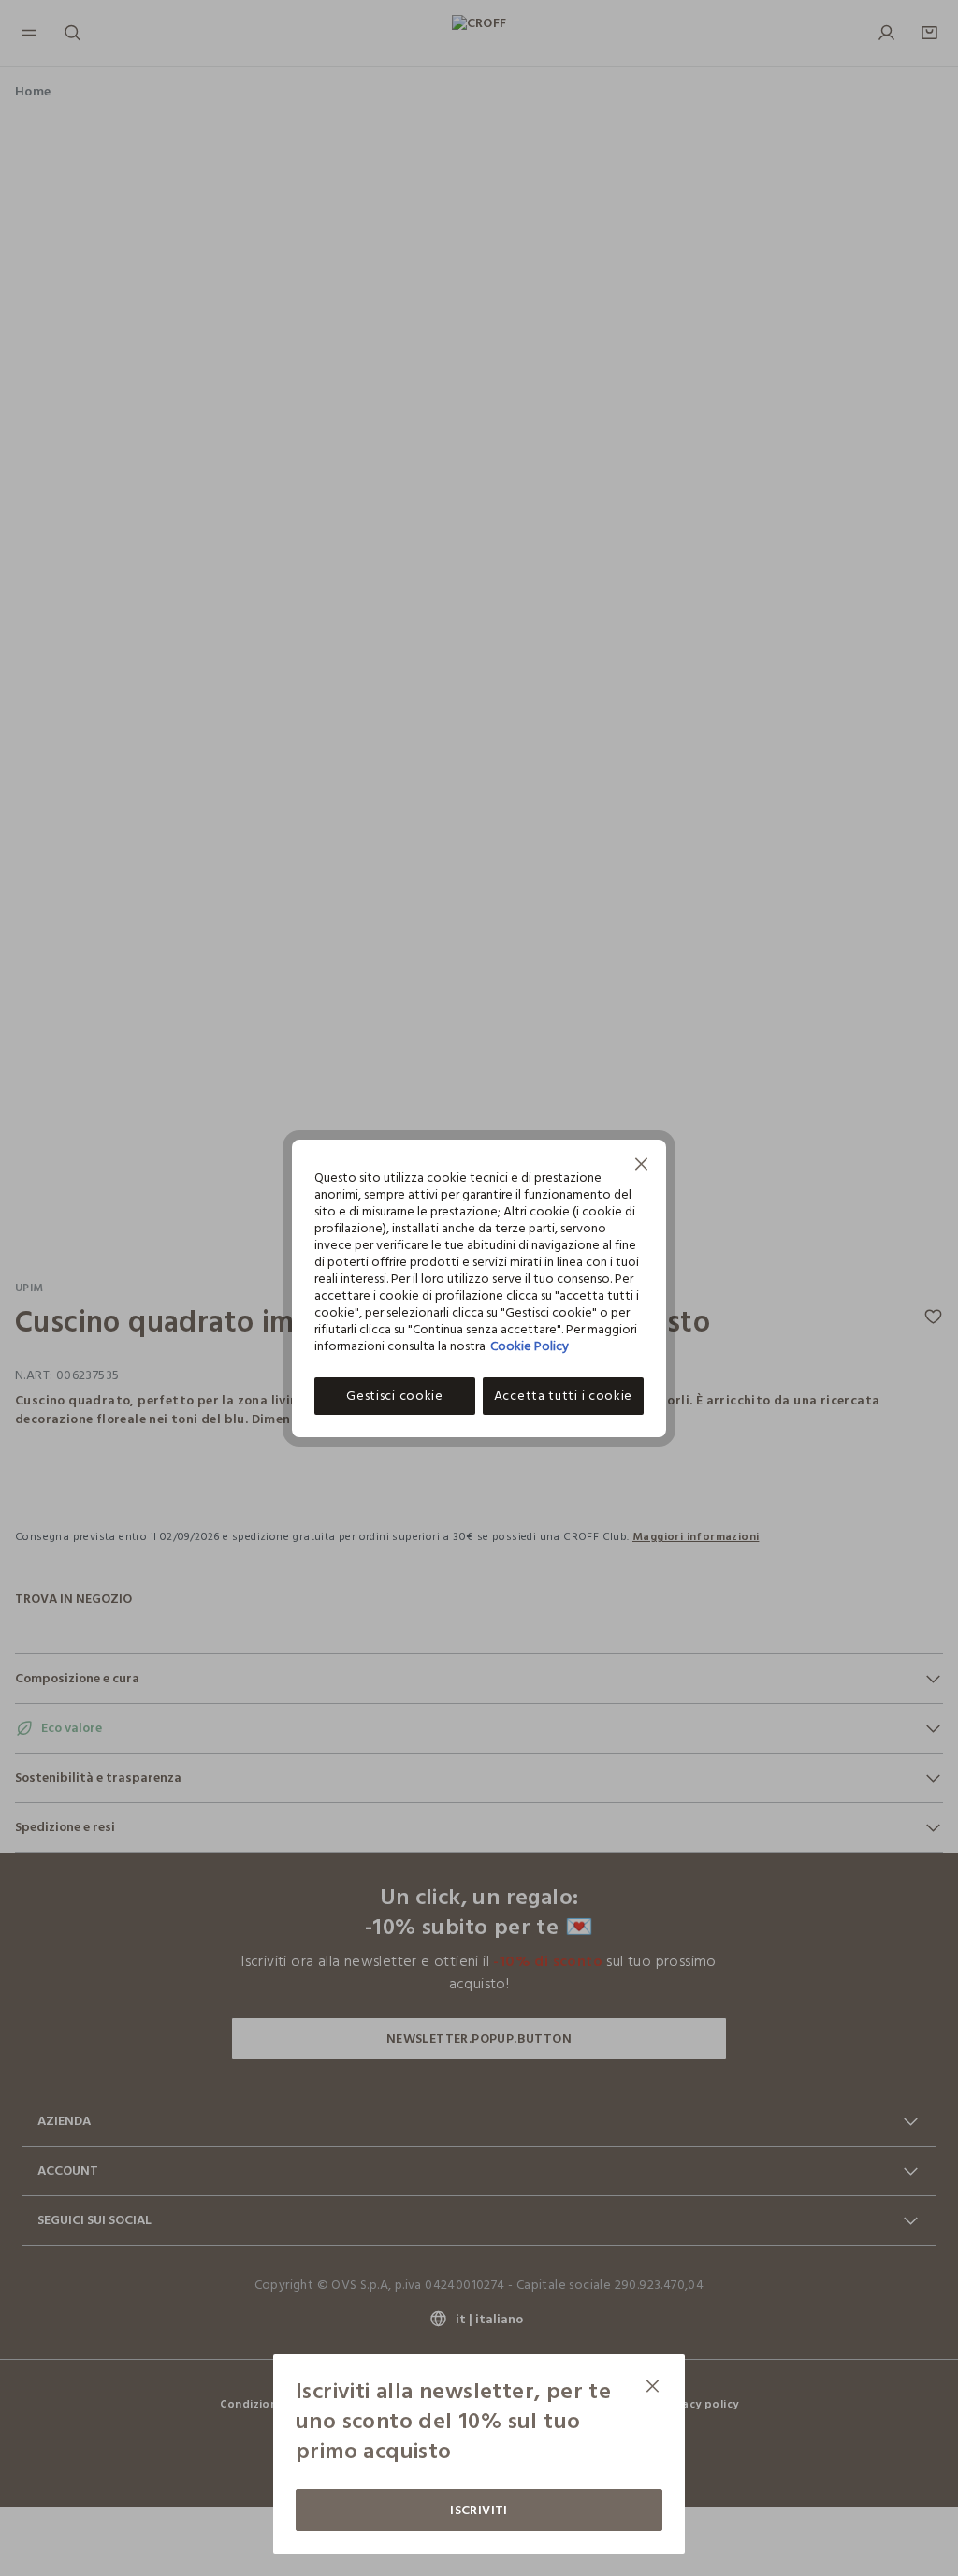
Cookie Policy (530, 1346)
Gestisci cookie (395, 1396)
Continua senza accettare (642, 1166)
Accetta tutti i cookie (563, 1396)
